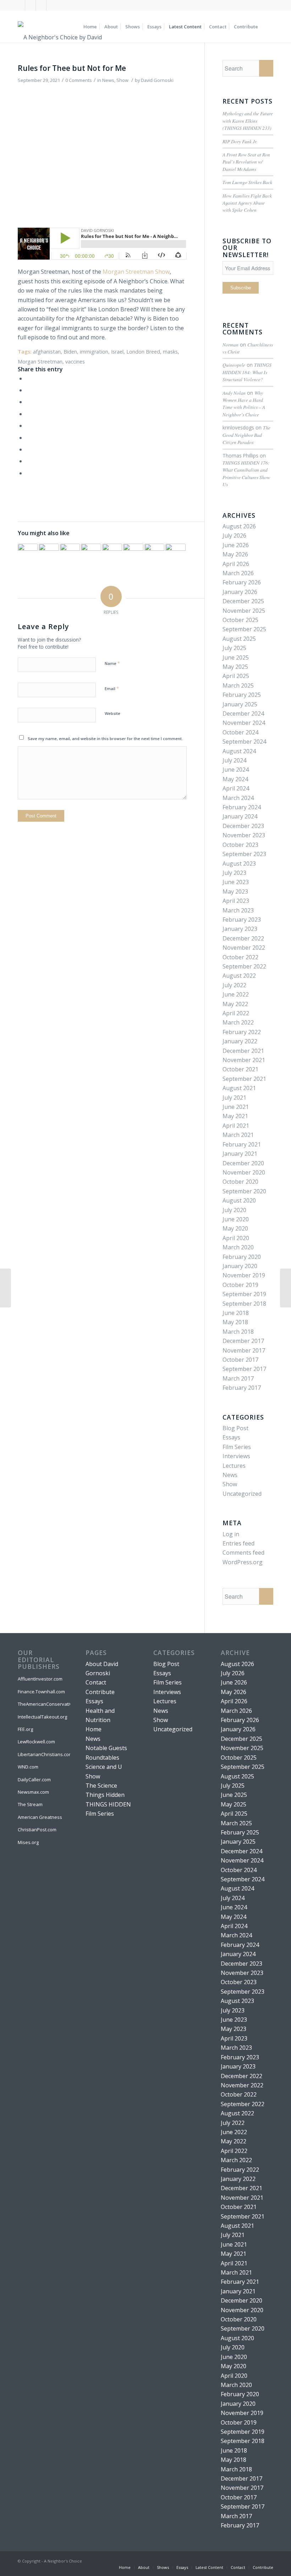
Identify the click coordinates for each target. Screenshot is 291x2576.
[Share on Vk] (28, 449)
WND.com (28, 1767)
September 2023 (244, 854)
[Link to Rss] (52, 5)
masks (170, 352)
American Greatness (40, 1817)
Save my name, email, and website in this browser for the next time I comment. (105, 739)
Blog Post (235, 1428)
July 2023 (234, 873)
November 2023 (244, 835)
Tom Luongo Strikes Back (247, 182)
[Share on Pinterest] (28, 414)
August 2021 (239, 1088)
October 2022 (240, 957)
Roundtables (102, 1758)
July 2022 (234, 985)
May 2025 (235, 667)
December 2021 (243, 1051)
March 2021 (238, 1135)
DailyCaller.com (34, 1780)
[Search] (267, 27)
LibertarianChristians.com (44, 1754)
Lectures (234, 1466)
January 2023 (240, 929)
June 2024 (236, 770)
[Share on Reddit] (28, 461)
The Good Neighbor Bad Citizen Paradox (246, 435)
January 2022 (240, 1041)
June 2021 (236, 1107)
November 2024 (244, 723)
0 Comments (79, 80)
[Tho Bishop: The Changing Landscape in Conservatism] (49, 554)
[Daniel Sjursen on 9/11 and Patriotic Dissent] (28, 554)
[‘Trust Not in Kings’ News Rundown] (91, 554)
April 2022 (236, 1013)
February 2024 (242, 807)
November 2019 (244, 1275)
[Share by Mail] (28, 473)
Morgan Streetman (40, 362)
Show (122, 80)
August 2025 (239, 639)
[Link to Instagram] (41, 5)
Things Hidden (105, 1795)
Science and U (104, 1767)
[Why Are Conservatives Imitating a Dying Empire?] (70, 554)
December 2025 (243, 601)
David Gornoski (157, 80)
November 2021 (244, 1060)
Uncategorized (242, 1494)
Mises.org (28, 1842)
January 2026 (240, 592)
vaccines (75, 362)
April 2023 (236, 901)
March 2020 (238, 1247)
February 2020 (242, 1257)
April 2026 (236, 564)
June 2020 (236, 1219)
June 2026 (236, 545)
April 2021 (236, 1126)
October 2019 (240, 1285)
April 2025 (236, 676)
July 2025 (234, 648)
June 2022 (236, 994)
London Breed (143, 352)
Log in (231, 1534)
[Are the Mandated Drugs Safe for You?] (285, 1288)
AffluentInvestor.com (40, 1679)
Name (112, 663)
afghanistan (47, 352)
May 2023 (235, 892)
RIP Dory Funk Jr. (240, 141)
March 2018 (238, 1332)
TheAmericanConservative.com (44, 1704)
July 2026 (234, 535)
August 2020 (239, 1200)
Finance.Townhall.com (41, 1692)
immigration (94, 352)
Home (94, 1729)
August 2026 (239, 526)
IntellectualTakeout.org (42, 1717)
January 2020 (240, 1266)
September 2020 (244, 1191)
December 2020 (243, 1163)
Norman (230, 345)
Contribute (100, 1692)
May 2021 (235, 1116)
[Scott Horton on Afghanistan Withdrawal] (154, 554)
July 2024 (234, 760)
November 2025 (244, 611)
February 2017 (242, 1388)
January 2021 (240, 1154)
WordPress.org (243, 1562)
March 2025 (238, 685)
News (108, 80)
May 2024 (235, 779)
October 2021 (240, 1069)
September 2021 (244, 1079)
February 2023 (242, 920)
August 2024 (239, 751)
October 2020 (240, 1182)
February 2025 (242, 695)
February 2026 (242, 582)
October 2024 (240, 732)
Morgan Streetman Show (136, 272)
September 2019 (244, 1294)
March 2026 (238, 573)
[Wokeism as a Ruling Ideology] (175, 554)
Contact (96, 1682)
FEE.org (25, 1729)
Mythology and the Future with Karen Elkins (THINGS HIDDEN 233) (248, 121)
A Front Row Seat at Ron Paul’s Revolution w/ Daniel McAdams (246, 162)
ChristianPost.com (37, 1830)
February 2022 (242, 1032)
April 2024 (236, 788)
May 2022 (235, 1004)
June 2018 (236, 1313)
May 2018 (235, 1322)
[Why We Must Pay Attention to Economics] (6, 1288)
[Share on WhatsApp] (28, 402)
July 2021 (234, 1098)
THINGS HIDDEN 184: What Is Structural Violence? (247, 372)
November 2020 (244, 1172)
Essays (231, 1437)
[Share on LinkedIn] (28, 426)
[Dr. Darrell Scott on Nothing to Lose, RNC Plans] (133, 554)
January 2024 (240, 816)
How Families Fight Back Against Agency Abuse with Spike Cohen (247, 203)
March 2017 (238, 1378)
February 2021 (242, 1144)
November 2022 (244, 948)
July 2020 (234, 1210)
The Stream (30, 1804)
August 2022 (239, 976)
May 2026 (235, 554)
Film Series (237, 1447)
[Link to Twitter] (30, 5)
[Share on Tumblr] (28, 438)
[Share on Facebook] (28, 378)
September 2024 (244, 742)
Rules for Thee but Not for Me (72, 68)
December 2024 (243, 714)
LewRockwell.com (36, 1742)
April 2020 (236, 1238)
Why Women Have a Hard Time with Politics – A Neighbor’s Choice (244, 404)
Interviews (236, 1456)
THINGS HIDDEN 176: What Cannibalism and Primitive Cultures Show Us (246, 473)
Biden (70, 352)
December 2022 (243, 938)
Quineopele (234, 365)
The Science (101, 1786)
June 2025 (236, 657)
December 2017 (243, 1341)
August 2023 (239, 864)
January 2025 (240, 704)
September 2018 (244, 1304)
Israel (117, 352)
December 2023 (243, 826)
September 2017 (244, 1369)
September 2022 (244, 966)
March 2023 (238, 910)
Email (112, 688)
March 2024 (238, 798)
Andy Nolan (234, 393)
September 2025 (244, 629)
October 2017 (240, 1360)
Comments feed (243, 1553)
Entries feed (238, 1543)
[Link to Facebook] (20, 5)
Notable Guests (106, 1748)
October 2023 (240, 845)
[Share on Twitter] (28, 390)
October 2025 (240, 620)
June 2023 (236, 882)
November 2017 (244, 1350)
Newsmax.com (33, 1792)
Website (112, 713)
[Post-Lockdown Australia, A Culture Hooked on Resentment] (112, 554)
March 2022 (238, 1022)
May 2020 (235, 1228)
